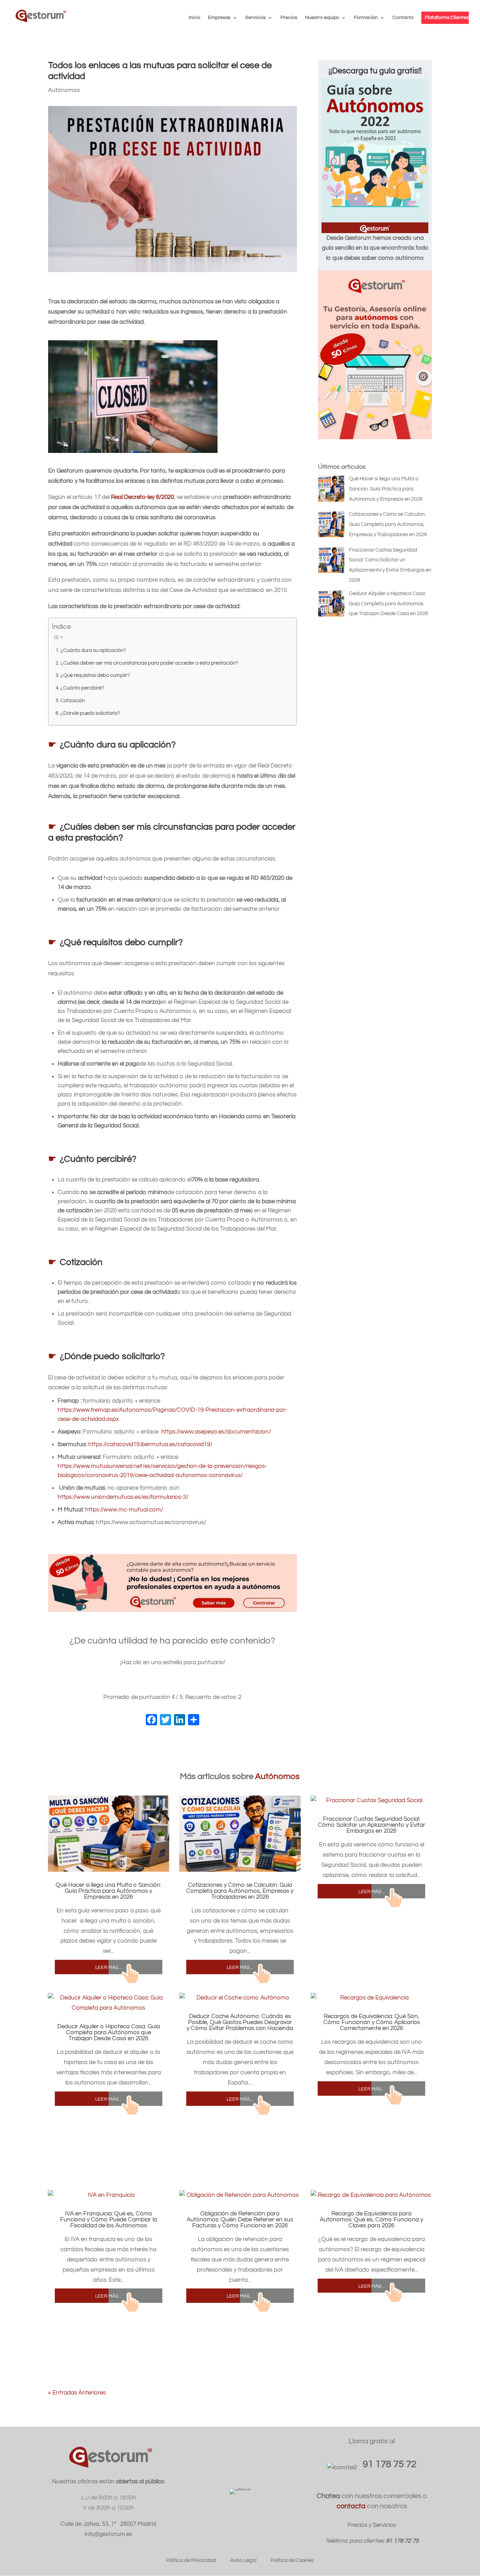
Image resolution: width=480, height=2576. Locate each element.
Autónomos (64, 90)
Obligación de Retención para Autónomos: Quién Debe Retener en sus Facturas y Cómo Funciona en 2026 (240, 2220)
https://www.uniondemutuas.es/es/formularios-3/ (123, 1497)
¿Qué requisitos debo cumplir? (95, 675)
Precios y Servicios (372, 2525)
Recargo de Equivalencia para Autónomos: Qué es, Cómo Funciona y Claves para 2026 (371, 2220)
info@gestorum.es (108, 2534)
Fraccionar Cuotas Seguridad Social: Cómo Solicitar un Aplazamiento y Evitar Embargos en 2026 (372, 1825)
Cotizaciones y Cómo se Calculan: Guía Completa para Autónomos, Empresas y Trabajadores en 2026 (240, 1891)
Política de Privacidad (191, 2560)
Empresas (219, 18)
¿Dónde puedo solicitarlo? (90, 713)
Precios (289, 18)
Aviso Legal (243, 2560)
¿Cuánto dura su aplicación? (93, 650)
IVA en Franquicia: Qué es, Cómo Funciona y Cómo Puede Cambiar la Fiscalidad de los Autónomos (109, 2220)
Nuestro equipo (322, 18)
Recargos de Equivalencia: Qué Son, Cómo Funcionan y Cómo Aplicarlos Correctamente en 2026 (372, 2022)
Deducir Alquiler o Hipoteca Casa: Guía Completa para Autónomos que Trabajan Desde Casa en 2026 (109, 2033)
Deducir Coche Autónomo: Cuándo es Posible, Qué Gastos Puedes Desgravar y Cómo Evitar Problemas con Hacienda (240, 2022)
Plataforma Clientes (447, 18)
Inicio (194, 18)
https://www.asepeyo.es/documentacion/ (216, 1432)
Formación (366, 18)
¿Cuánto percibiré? (82, 688)
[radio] (151, 1683)
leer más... (108, 1967)
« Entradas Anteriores (77, 2393)
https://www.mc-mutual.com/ (124, 1510)
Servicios (255, 18)
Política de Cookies (292, 2560)
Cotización (73, 700)
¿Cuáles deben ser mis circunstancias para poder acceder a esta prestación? (149, 663)
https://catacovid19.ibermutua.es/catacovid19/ (150, 1444)
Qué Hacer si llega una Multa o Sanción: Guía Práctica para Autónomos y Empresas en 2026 (108, 1891)
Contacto (403, 18)
